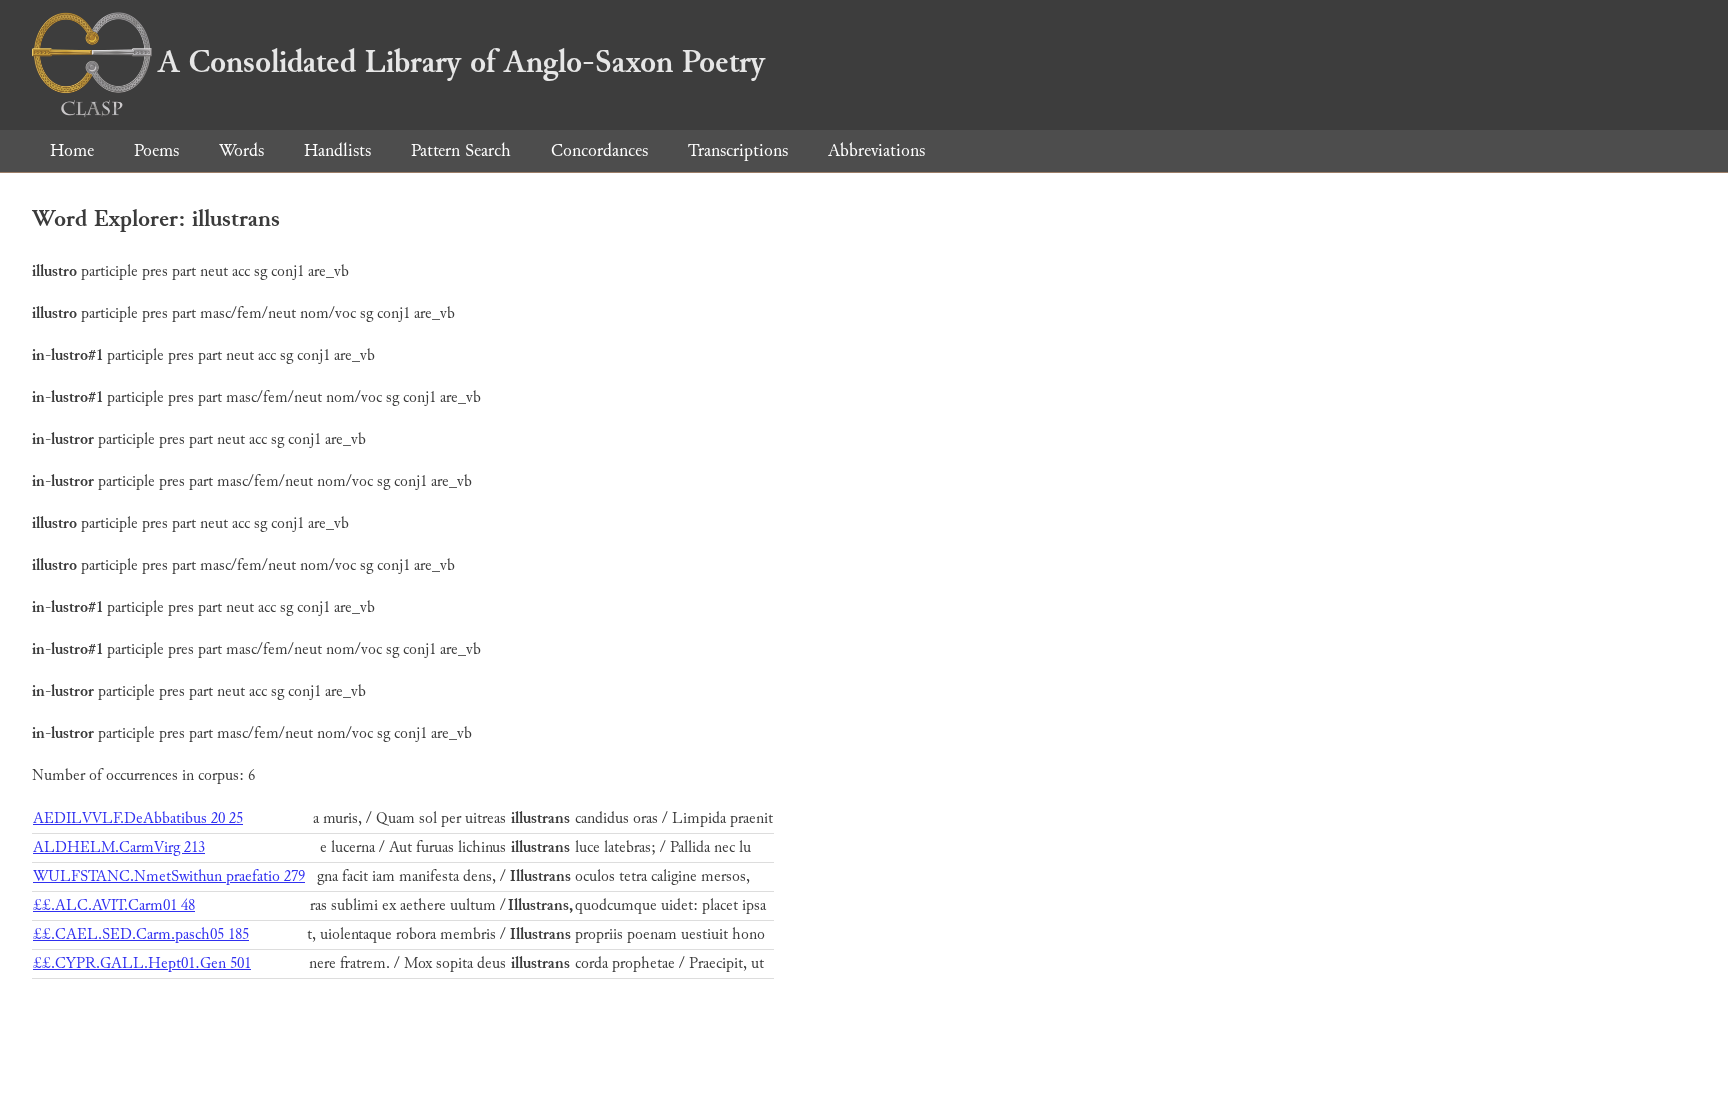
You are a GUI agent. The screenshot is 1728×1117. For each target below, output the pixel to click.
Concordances (599, 150)
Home (72, 150)
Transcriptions (738, 150)
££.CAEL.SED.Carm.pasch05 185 (141, 934)
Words (241, 150)
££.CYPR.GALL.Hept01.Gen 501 (142, 963)
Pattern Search (461, 150)
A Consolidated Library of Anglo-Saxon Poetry (461, 62)
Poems (156, 150)
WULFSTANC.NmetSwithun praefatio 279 (169, 876)
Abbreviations (876, 150)
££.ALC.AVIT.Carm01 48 (114, 905)
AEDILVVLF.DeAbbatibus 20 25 (138, 818)
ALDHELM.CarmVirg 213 (119, 847)
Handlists (337, 150)
